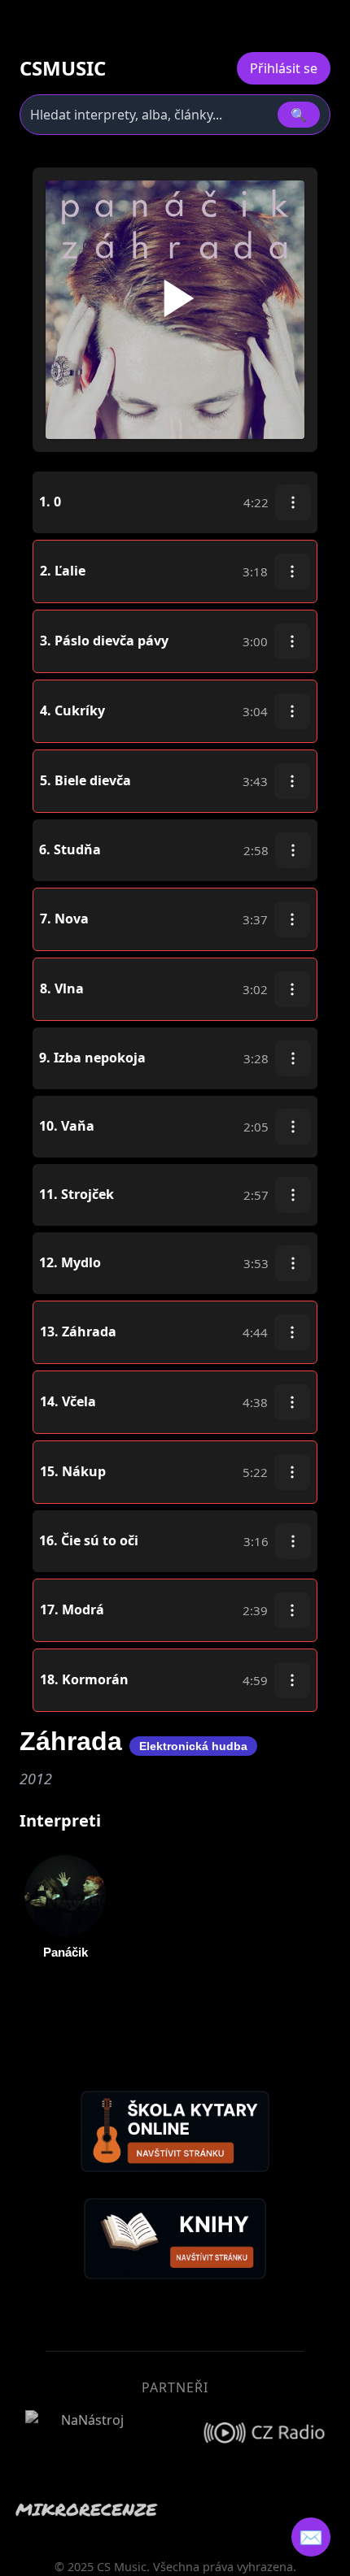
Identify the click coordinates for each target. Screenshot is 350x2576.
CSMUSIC (63, 68)
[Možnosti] (293, 502)
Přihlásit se (284, 68)
